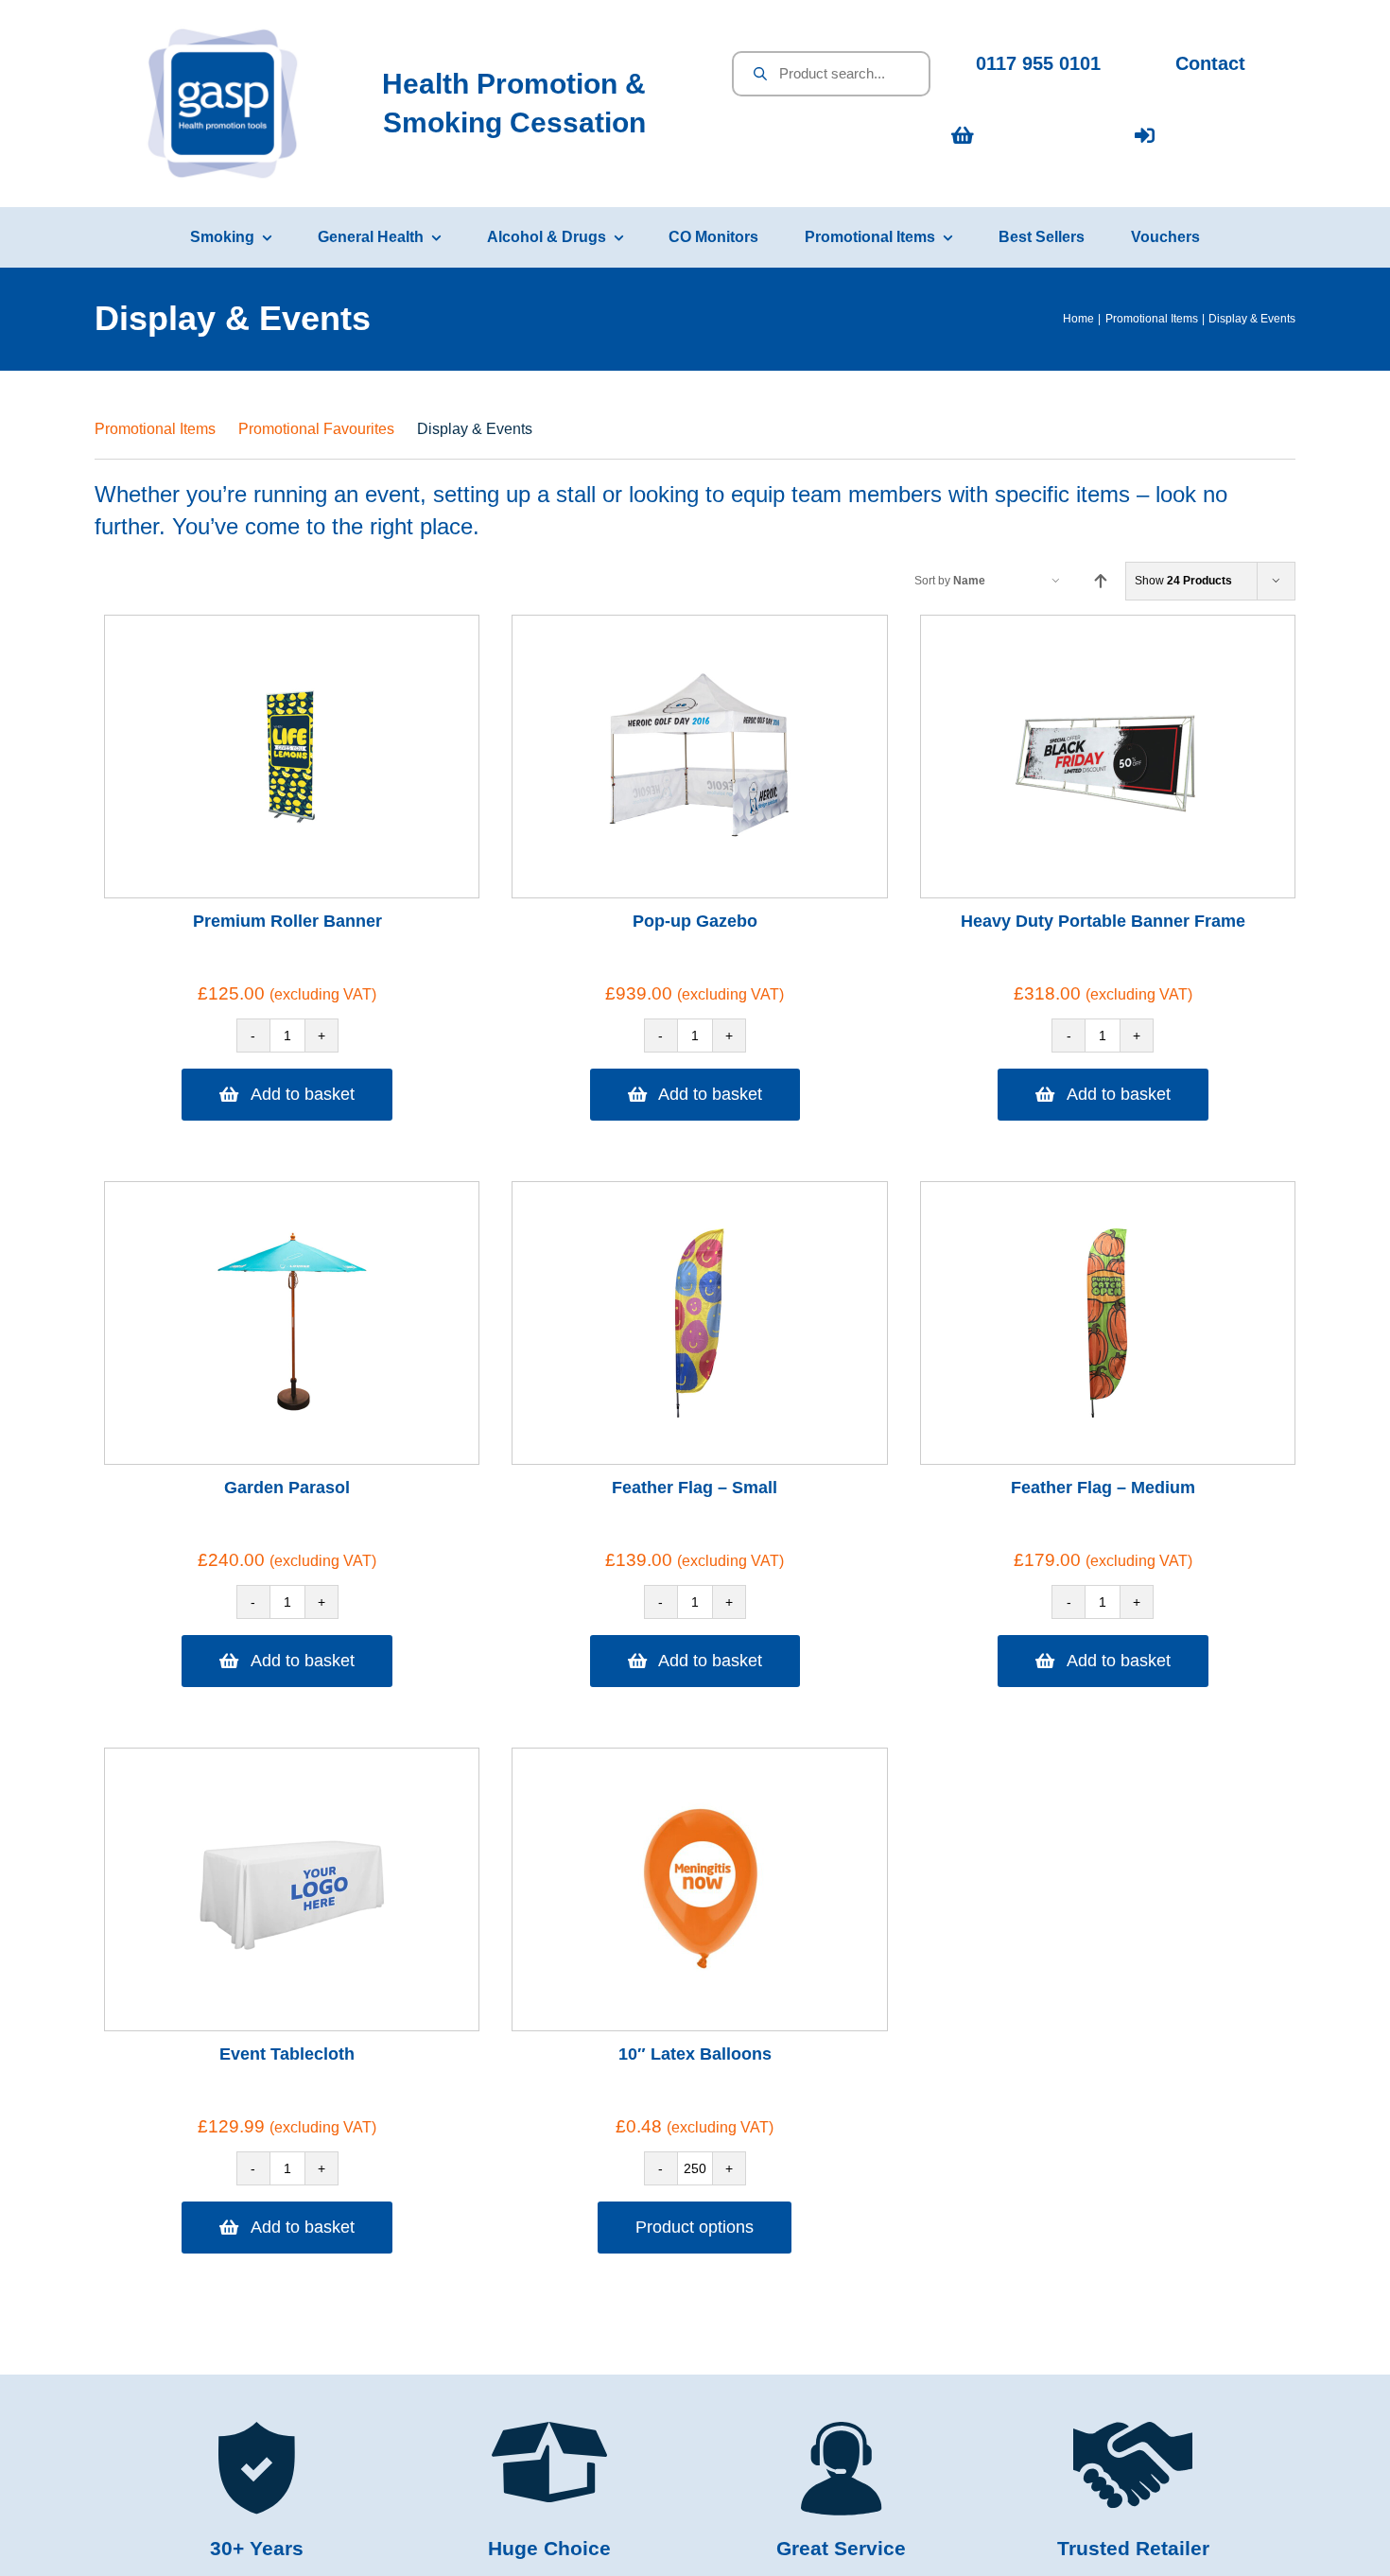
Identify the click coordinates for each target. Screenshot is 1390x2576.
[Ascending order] (1100, 581)
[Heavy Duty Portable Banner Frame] (1107, 757)
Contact (1210, 63)
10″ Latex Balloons (695, 2054)
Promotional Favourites (316, 429)
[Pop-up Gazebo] (700, 757)
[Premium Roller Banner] (292, 757)
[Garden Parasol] (292, 1323)
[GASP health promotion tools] (223, 34)
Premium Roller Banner (287, 921)
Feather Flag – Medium (1103, 1488)
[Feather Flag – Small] (700, 1323)
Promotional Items (155, 429)
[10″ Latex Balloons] (700, 1889)
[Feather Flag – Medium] (1107, 1323)
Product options (695, 2227)
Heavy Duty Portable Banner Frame (1103, 921)
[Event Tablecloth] (292, 1889)
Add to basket (303, 1094)
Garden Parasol (287, 1488)
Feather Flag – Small (695, 1488)
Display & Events (475, 429)
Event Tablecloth (287, 2054)
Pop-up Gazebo (695, 921)
